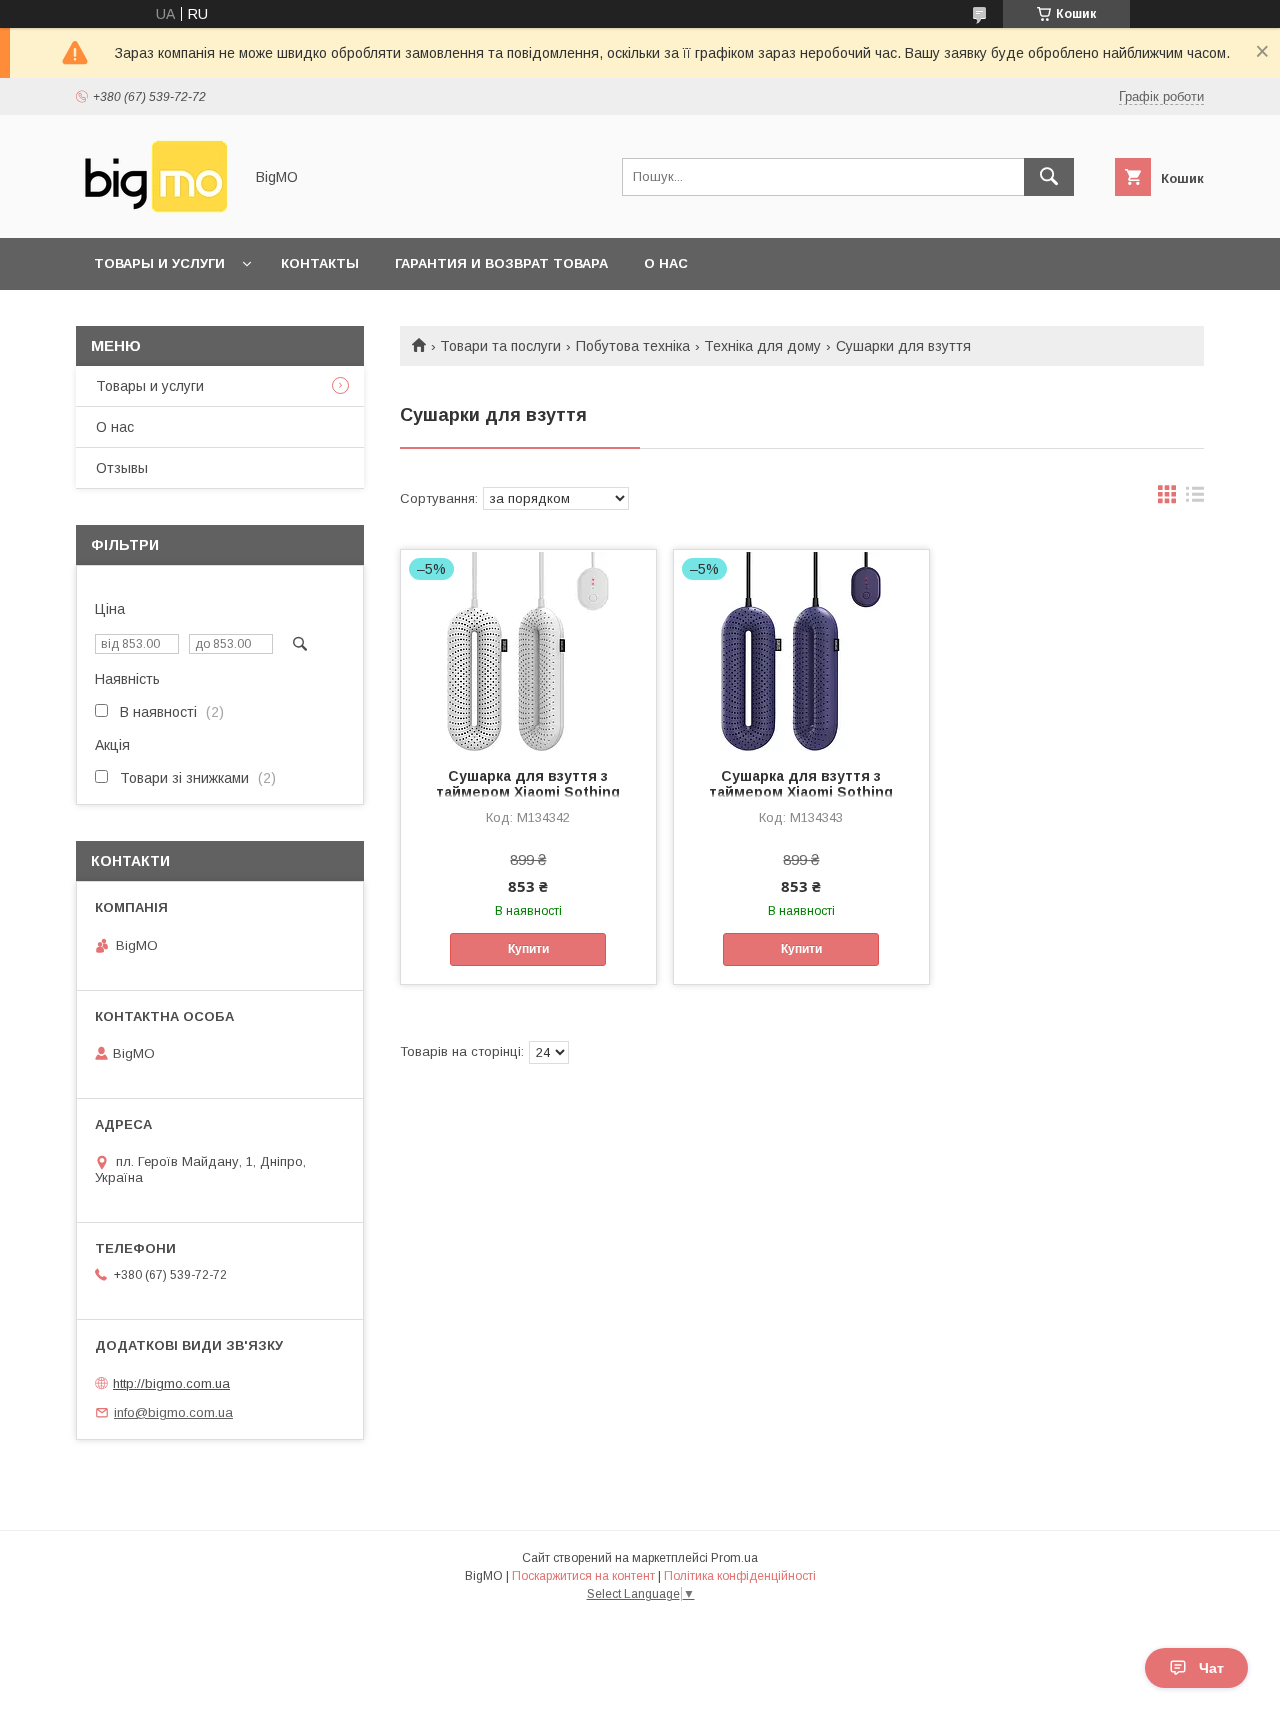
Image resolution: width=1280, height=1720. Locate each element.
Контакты (320, 263)
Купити (528, 949)
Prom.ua (734, 1558)
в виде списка (1195, 499)
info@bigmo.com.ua (173, 1412)
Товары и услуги (159, 263)
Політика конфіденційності (740, 1576)
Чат (1211, 1668)
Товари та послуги (500, 346)
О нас (666, 263)
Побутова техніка (633, 346)
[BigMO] (154, 212)
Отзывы (122, 468)
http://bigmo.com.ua (171, 1383)
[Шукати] (1049, 177)
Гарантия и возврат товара (501, 263)
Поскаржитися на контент (583, 1576)
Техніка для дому (762, 346)
